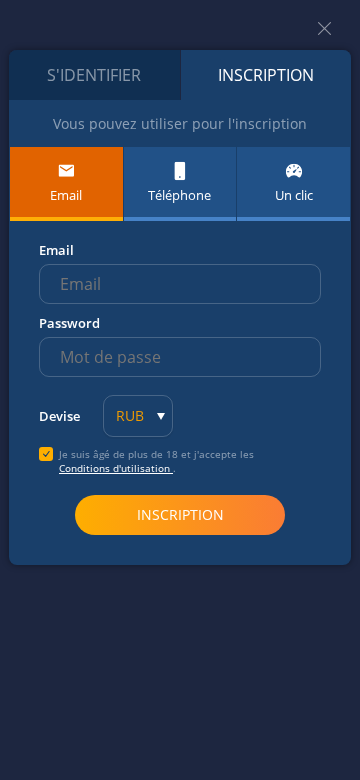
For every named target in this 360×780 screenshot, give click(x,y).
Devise (59, 416)
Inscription (266, 75)
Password (69, 323)
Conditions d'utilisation (116, 468)
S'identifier (94, 75)
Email (56, 250)
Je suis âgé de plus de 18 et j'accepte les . (156, 461)
